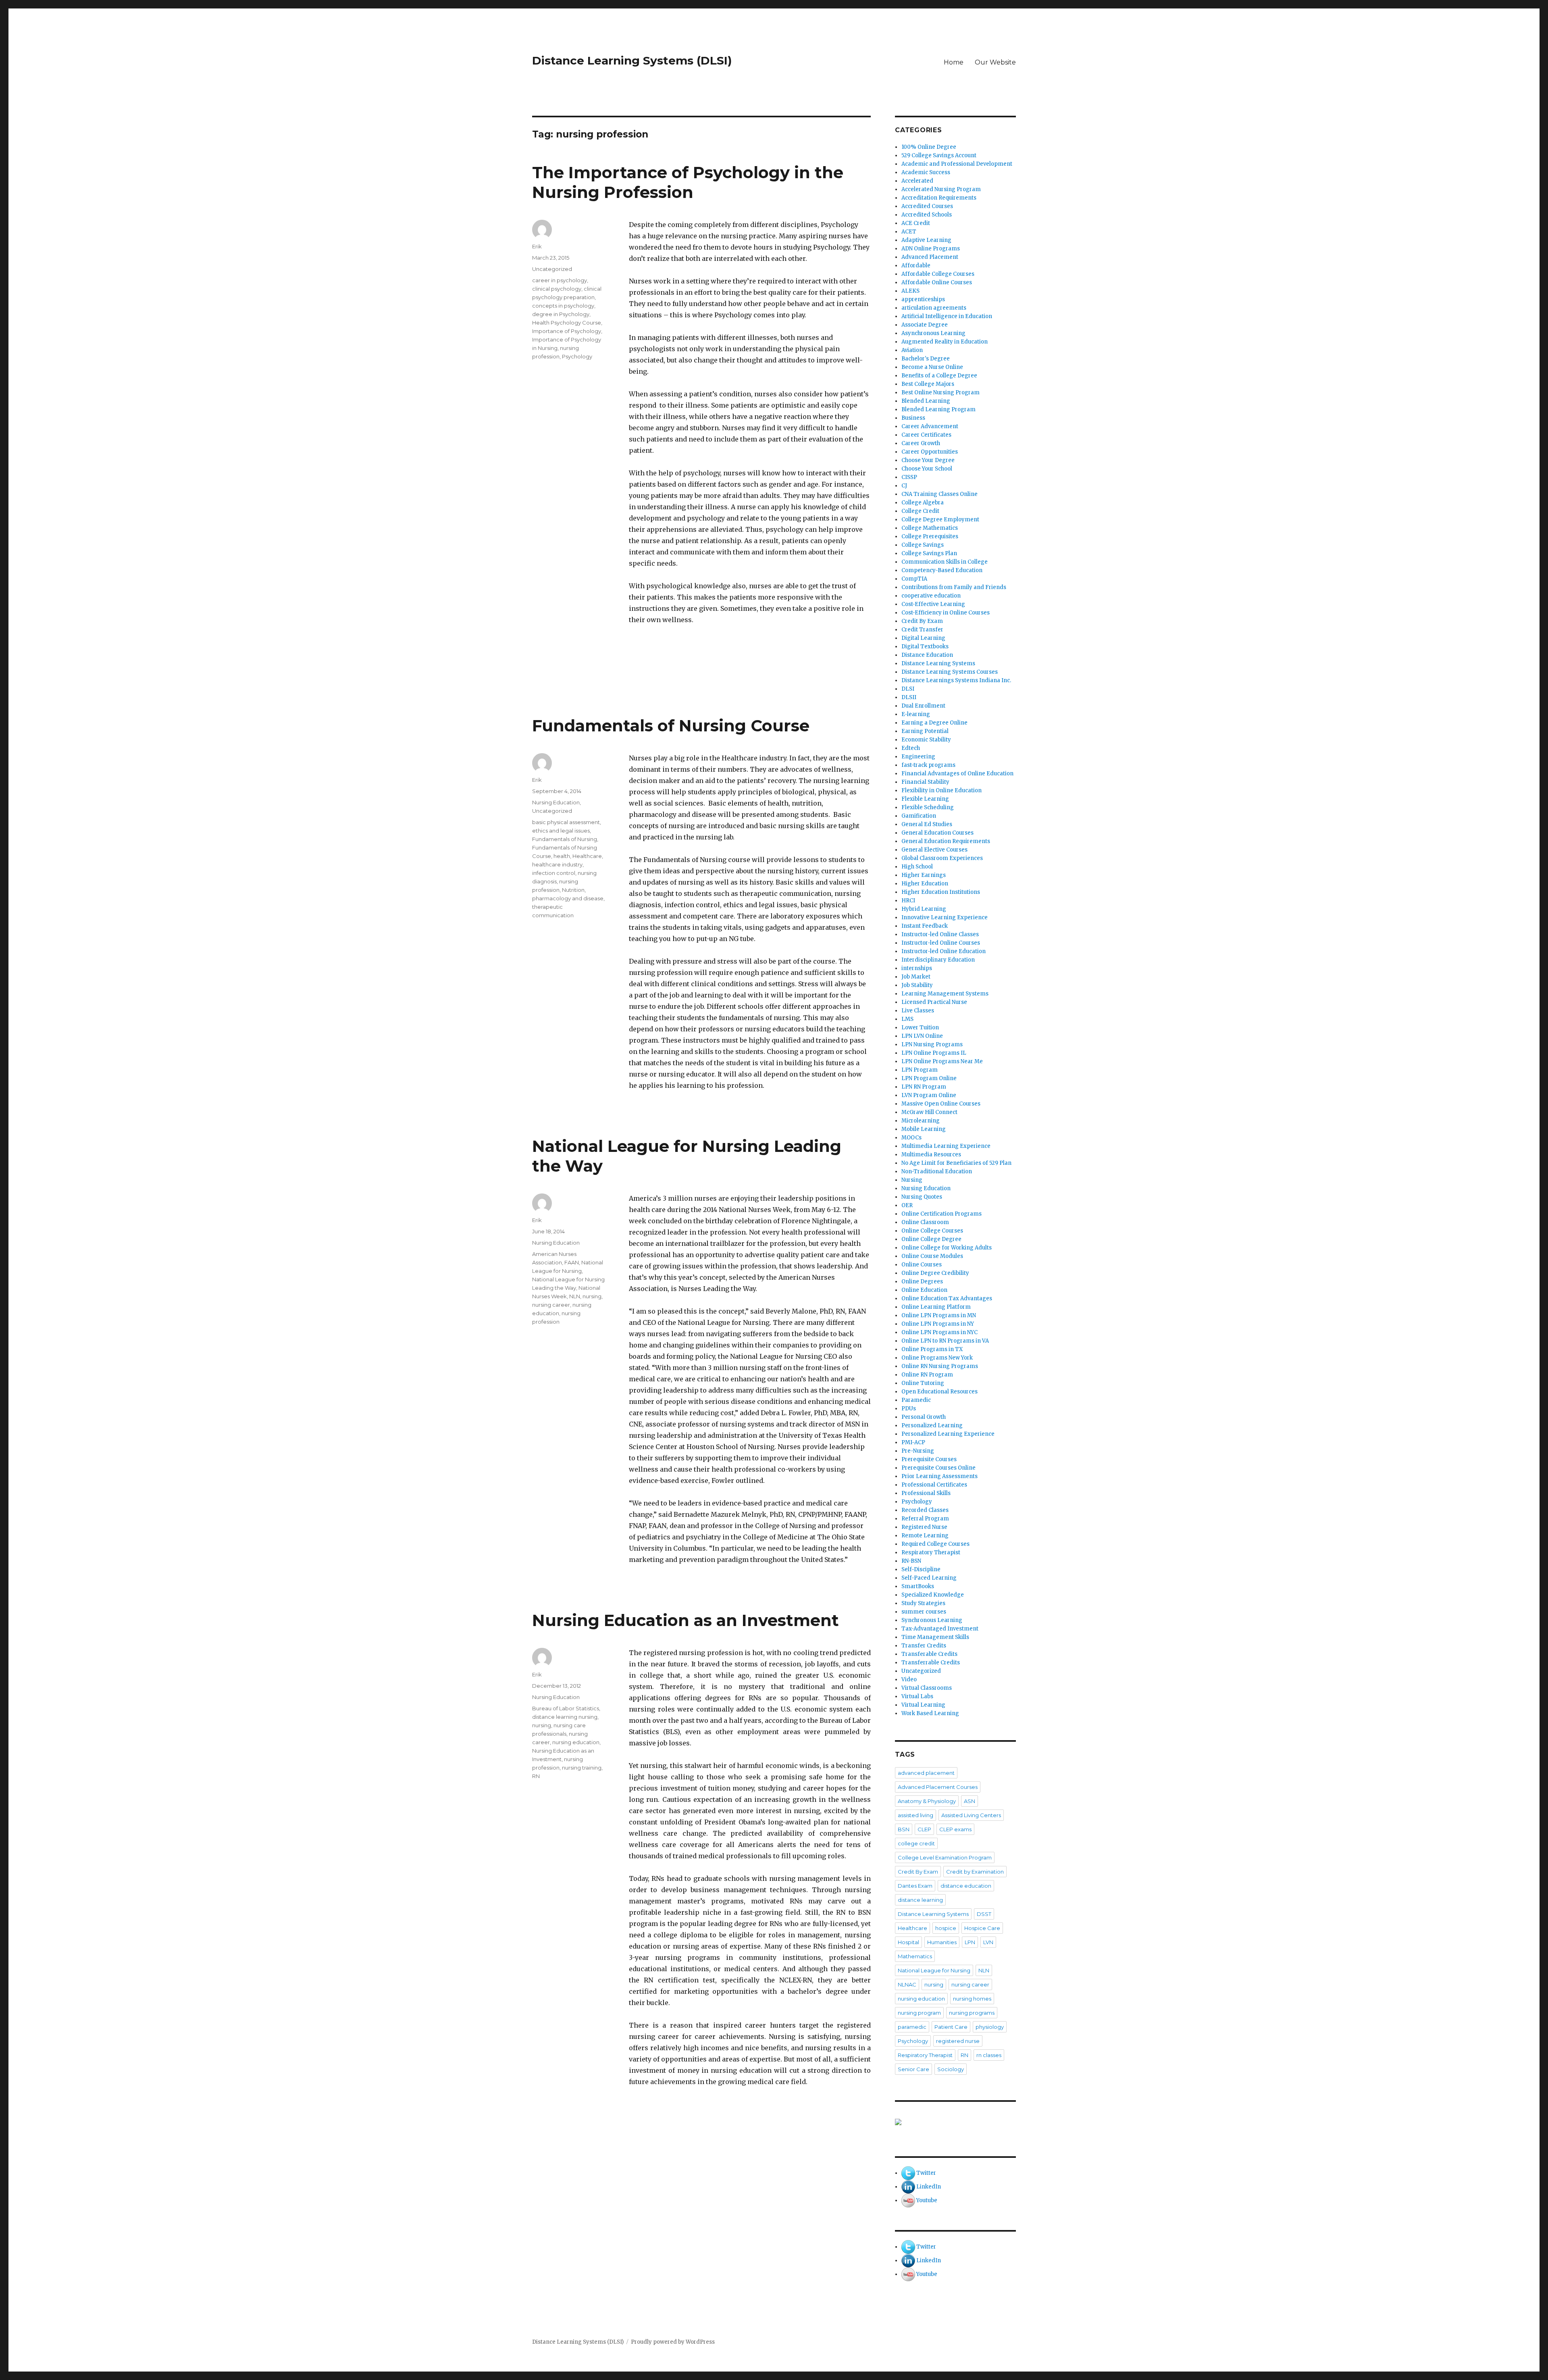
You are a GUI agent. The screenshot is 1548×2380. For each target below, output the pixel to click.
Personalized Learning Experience (948, 1434)
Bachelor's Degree (926, 359)
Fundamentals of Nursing (565, 839)
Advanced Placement (930, 257)
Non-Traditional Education (937, 1171)
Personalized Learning (932, 1425)
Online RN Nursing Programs (940, 1366)
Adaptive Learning (926, 240)
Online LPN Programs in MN (939, 1315)
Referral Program (925, 1519)
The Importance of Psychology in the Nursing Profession (688, 182)
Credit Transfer (922, 630)
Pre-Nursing (918, 1451)
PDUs (909, 1409)
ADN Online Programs (931, 249)
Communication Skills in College (945, 562)
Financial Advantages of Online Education (957, 774)
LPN (970, 1942)
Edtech (911, 748)
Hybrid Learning (924, 909)
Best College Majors (928, 384)
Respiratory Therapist (931, 1552)
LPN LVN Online (922, 1036)
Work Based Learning (930, 1713)
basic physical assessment (566, 822)
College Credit (920, 511)
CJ (904, 486)
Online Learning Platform (936, 1307)
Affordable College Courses (938, 274)
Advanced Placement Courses (938, 1787)
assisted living (915, 1815)
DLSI (908, 689)
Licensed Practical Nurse (934, 1002)
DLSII (909, 697)
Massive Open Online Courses (941, 1104)
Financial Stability (925, 782)
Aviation (912, 350)
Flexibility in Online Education (941, 790)
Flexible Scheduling (928, 807)
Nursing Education (556, 802)
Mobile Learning (924, 1129)
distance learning (920, 1900)
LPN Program (920, 1070)
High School (917, 867)
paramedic (912, 2027)
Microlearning (921, 1121)
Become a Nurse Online (932, 367)
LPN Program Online (929, 1078)
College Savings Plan (929, 553)
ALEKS (910, 291)
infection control (554, 873)
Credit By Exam (922, 621)
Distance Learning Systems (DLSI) (632, 60)
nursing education (576, 1742)
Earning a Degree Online (934, 723)
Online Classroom (925, 1222)
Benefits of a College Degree (939, 376)
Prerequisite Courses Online (938, 1468)
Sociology (951, 2069)
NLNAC (907, 1984)
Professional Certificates (934, 1485)
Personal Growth (924, 1417)
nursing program (919, 2013)
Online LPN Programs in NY (938, 1324)
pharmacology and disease (568, 898)
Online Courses (922, 1265)
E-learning (916, 714)
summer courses (924, 1612)
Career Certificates (926, 435)
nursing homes (972, 1999)
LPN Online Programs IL (934, 1053)
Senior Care (913, 2069)
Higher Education (925, 884)
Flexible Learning (925, 799)
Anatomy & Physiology (927, 1801)
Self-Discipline (921, 1569)
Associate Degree (925, 325)
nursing (592, 1296)
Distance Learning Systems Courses (950, 672)
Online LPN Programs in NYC (939, 1332)
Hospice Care (982, 1928)
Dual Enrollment (923, 706)
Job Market (916, 977)
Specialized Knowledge (933, 1595)
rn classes (989, 2055)
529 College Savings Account (939, 155)
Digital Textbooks (925, 647)
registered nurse (958, 2041)
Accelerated (917, 181)
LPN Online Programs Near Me (942, 1061)
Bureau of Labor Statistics (566, 1708)
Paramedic (916, 1400)
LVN (988, 1942)
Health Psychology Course (567, 323)
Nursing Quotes (922, 1197)
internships (917, 968)
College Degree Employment (940, 520)
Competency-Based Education (942, 570)
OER (907, 1205)
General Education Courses (937, 833)
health (562, 856)
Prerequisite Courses (929, 1459)
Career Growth (921, 443)
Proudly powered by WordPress (673, 2342)
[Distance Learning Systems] (955, 2122)
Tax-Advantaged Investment (940, 1629)
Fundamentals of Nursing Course (671, 726)
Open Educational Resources (939, 1392)
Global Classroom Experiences (942, 858)
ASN (970, 1801)
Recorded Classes (925, 1510)
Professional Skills (926, 1493)
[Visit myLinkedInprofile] (908, 2187)
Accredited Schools (927, 215)
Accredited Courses (927, 206)
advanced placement (926, 1773)
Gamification (919, 816)
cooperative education (931, 596)
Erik (537, 246)
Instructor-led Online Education (944, 951)
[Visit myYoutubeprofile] (908, 2200)
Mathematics (915, 1956)
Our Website (995, 62)
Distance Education (927, 655)
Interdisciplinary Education (938, 960)
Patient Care (951, 2027)
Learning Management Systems (945, 994)
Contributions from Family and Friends (954, 587)
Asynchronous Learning (933, 333)
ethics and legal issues (561, 831)
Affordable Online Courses (937, 282)
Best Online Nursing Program (940, 393)
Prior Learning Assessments (939, 1476)
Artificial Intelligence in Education (947, 316)
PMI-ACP (913, 1442)
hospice (946, 1928)
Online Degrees (922, 1282)
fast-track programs (928, 765)
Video (909, 1679)
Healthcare (587, 856)
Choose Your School (927, 469)
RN (536, 1776)
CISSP (909, 477)
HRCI (908, 901)
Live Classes (918, 1011)
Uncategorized (552, 269)
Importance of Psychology (567, 331)
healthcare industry (557, 864)
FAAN (572, 1262)
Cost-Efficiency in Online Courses (946, 613)
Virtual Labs (917, 1696)
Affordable (916, 265)
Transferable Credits (929, 1654)
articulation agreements (934, 308)
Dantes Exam (915, 1886)
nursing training (582, 1768)
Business (913, 418)
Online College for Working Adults (947, 1248)
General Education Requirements (946, 841)
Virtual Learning (923, 1705)
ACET (909, 232)
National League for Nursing (934, 1970)
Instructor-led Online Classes (940, 934)
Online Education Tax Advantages (947, 1298)
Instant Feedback (925, 926)
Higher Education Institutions (941, 892)
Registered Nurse (924, 1527)
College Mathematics (930, 528)
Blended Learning (926, 401)
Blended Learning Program (938, 409)
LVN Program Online (929, 1095)
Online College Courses (932, 1231)
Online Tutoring (923, 1383)
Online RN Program (927, 1375)
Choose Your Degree (928, 460)
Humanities (942, 1942)
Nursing (912, 1180)
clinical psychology (557, 289)
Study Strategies (923, 1603)
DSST (984, 1914)
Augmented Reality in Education (945, 342)
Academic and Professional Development (957, 164)
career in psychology (560, 280)
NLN (575, 1296)
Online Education (924, 1290)
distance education (966, 1886)
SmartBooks (918, 1586)
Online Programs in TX (932, 1349)
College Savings (923, 545)
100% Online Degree (929, 147)
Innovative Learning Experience (945, 917)
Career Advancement (930, 426)
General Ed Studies (927, 824)
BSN (904, 1829)
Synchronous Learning (932, 1620)
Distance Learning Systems (938, 663)
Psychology (577, 356)
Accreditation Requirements (939, 198)
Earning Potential (925, 731)
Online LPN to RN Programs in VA (945, 1341)
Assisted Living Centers (971, 1815)
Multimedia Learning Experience (946, 1146)
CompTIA (914, 579)
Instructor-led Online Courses (941, 943)
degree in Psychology (561, 314)
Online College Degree (931, 1239)
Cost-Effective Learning (933, 604)
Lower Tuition (920, 1028)
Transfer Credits (924, 1646)
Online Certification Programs (941, 1214)
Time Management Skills (935, 1637)
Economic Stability (926, 740)
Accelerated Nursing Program (941, 189)
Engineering (918, 757)
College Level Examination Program (945, 1857)
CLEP (924, 1829)
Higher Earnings (924, 875)
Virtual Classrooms (927, 1688)
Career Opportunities (930, 452)
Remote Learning (925, 1536)
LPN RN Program (924, 1087)
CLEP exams (955, 1829)
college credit (916, 1843)
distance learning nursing (565, 1717)
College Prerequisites (930, 536)
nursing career (551, 1305)
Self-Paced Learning (929, 1578)
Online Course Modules (932, 1256)
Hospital (908, 1942)
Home (954, 62)
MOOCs (911, 1138)
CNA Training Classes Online (939, 494)
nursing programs (972, 2013)
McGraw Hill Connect (929, 1112)
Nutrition (573, 890)
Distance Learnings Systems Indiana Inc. (956, 680)
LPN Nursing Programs (932, 1044)
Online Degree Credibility (935, 1273)
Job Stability (917, 985)
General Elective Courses (934, 850)
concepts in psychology (563, 306)
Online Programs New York (937, 1358)
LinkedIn (929, 2187)
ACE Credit (916, 223)
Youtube (927, 2200)
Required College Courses (935, 1544)
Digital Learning (923, 638)
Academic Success (926, 172)
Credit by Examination (975, 1872)
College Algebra (923, 503)
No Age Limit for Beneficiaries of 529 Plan (956, 1163)
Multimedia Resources (931, 1155)
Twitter (926, 2173)
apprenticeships (923, 299)
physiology (990, 2027)
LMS (907, 1019)
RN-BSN (911, 1561)
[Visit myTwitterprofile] (908, 2173)
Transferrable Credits (931, 1663)
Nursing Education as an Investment (686, 1620)
